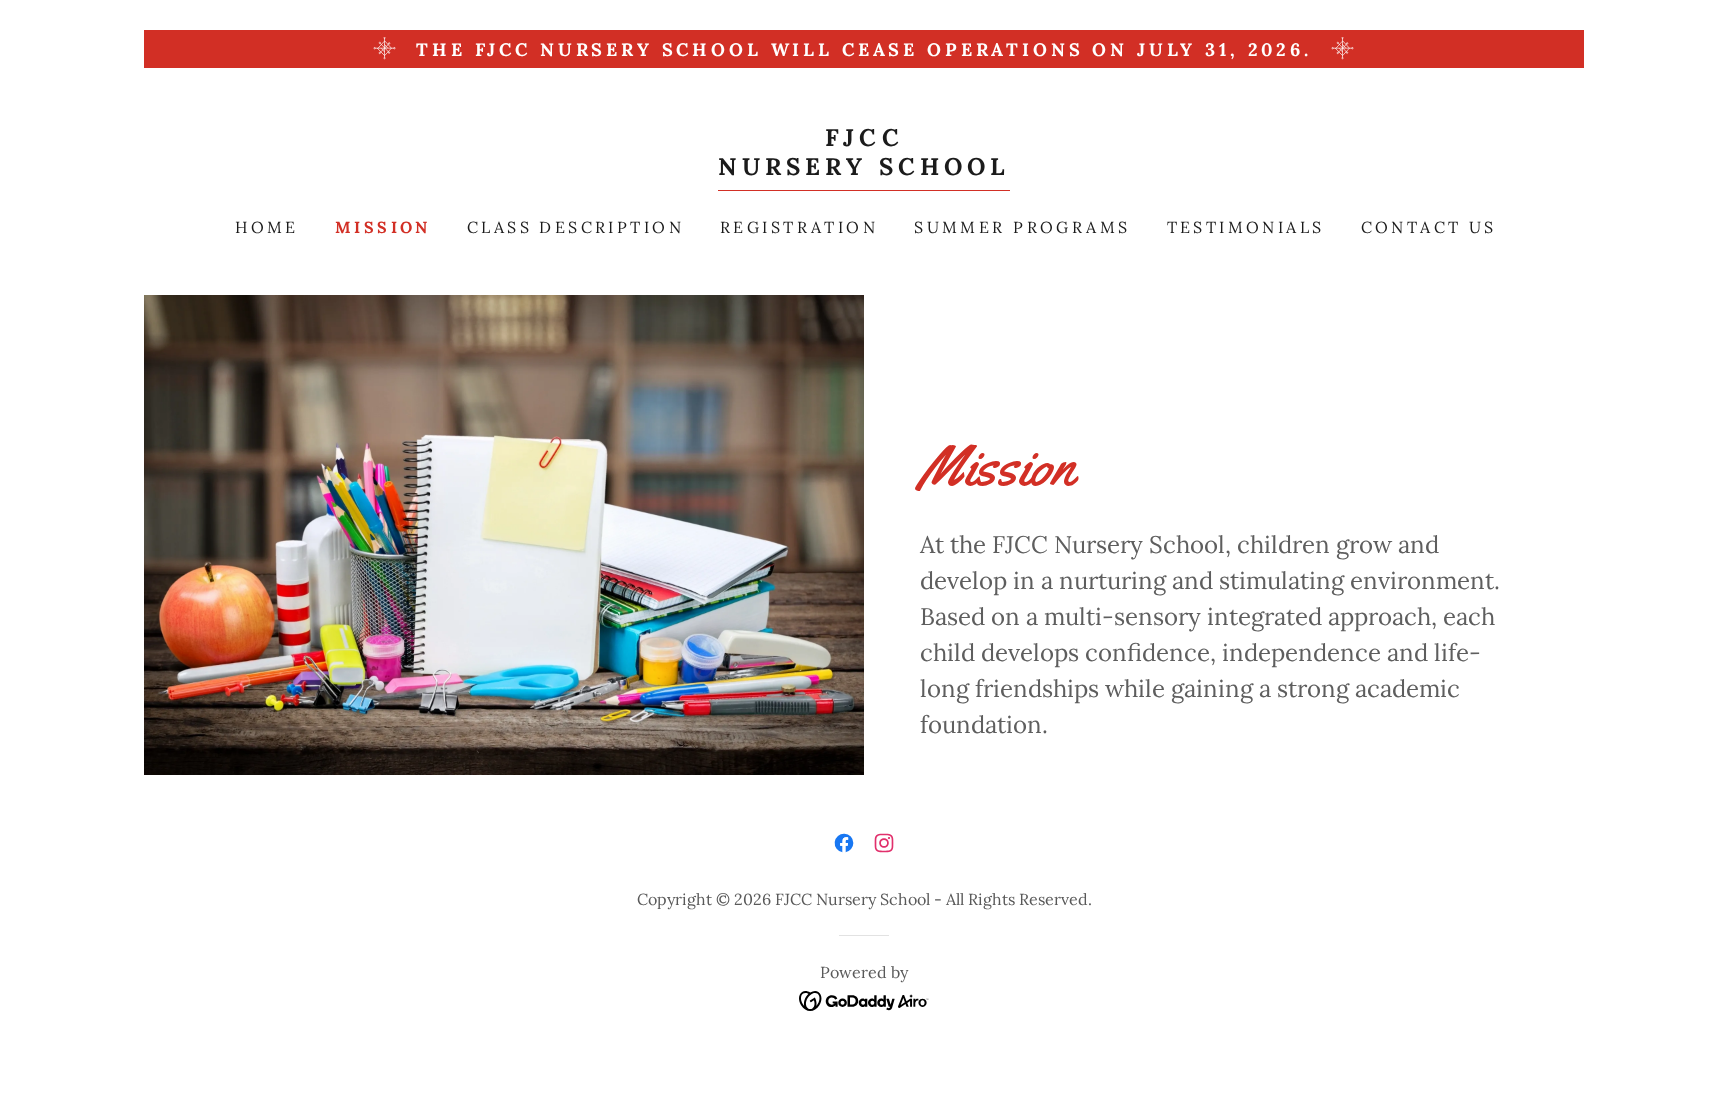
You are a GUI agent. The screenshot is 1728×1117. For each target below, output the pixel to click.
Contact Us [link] (1429, 227)
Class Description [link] (575, 227)
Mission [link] (383, 227)
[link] (864, 168)
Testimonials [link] (1246, 227)
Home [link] (267, 227)
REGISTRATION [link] (799, 227)
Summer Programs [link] (1022, 227)
